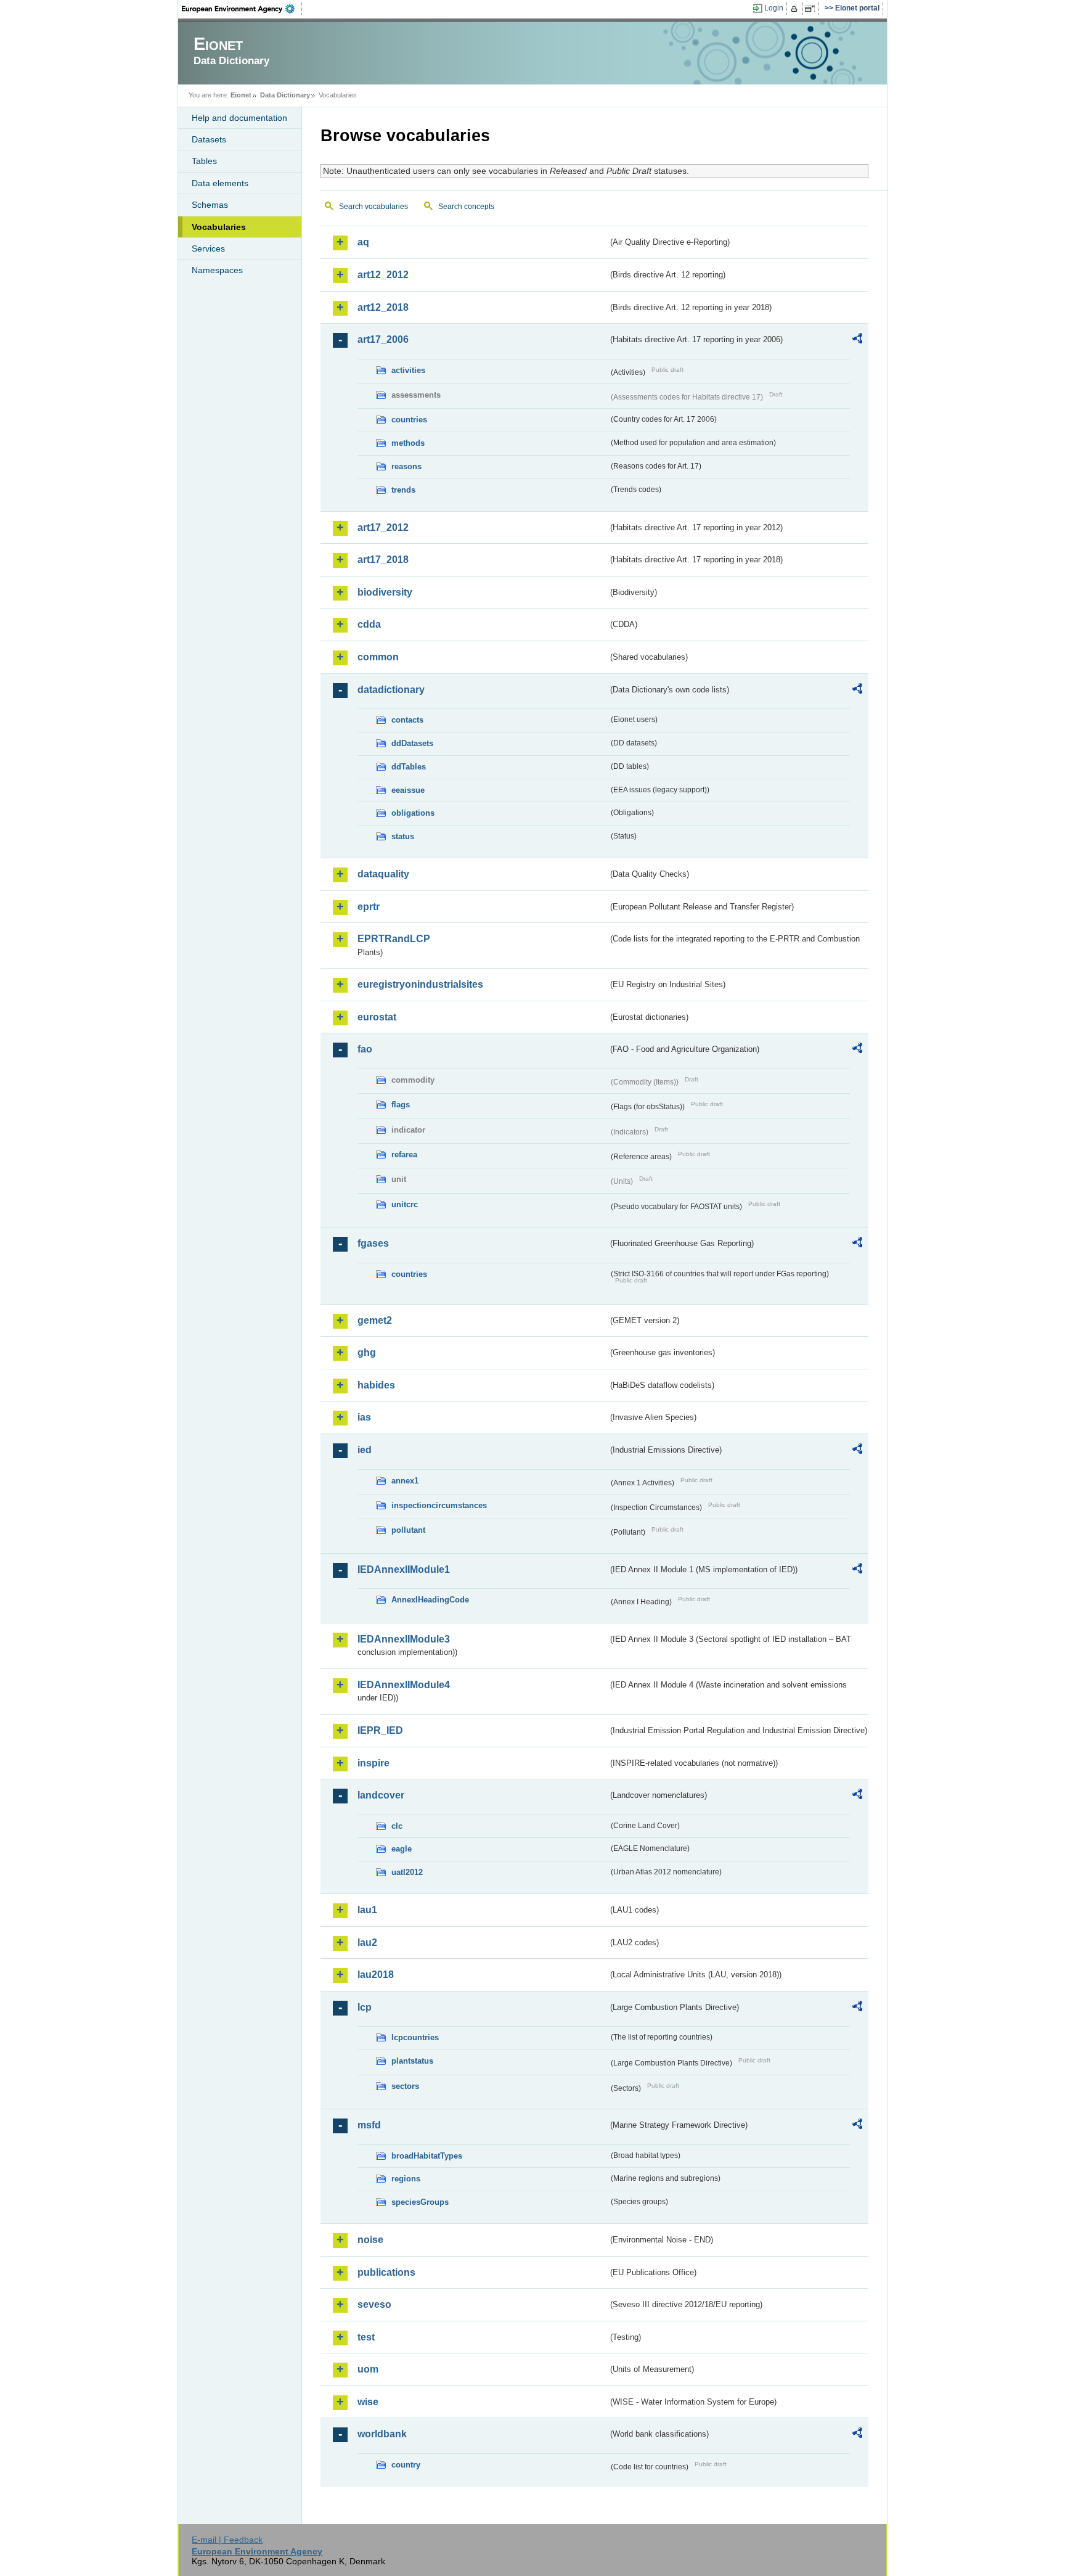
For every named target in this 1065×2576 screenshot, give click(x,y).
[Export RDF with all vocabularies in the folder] (857, 340)
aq (363, 242)
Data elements (220, 183)
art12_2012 (383, 275)
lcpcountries (415, 2037)
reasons (406, 466)
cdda (369, 624)
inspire (373, 1763)
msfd (369, 2125)
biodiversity (385, 592)
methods (408, 443)
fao (365, 1049)
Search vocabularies (373, 207)
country (406, 2465)
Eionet (241, 95)
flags (401, 1105)
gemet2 (375, 1320)
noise (370, 2240)
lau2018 (376, 1975)
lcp (365, 2007)
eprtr (369, 907)
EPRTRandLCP (394, 939)
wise (368, 2402)
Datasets (209, 139)
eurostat (377, 1017)
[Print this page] (796, 9)
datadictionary (391, 690)
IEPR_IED (380, 1730)
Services (208, 248)
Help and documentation (239, 118)
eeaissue (408, 790)
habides (376, 1385)
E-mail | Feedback (227, 2540)
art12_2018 (383, 307)
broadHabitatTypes (427, 2156)
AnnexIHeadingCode (430, 1600)
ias (364, 1417)
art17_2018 (383, 560)
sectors (405, 2086)
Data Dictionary (285, 95)
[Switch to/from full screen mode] (812, 9)
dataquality (383, 874)
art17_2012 (383, 527)
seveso (374, 2304)
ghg (367, 1352)
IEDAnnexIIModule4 (404, 1685)
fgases (373, 1243)
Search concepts (466, 207)
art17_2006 (383, 339)
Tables (204, 161)
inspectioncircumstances (439, 1505)
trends (403, 490)
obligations (413, 813)
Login (774, 8)
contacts (407, 720)
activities (408, 370)
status (403, 836)
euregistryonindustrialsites (420, 984)
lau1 (367, 1910)
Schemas (210, 205)
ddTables (409, 767)
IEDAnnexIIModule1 (404, 1569)
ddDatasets (412, 743)
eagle (402, 1849)
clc (397, 1826)
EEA (242, 9)
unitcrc (405, 1204)
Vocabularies (219, 227)
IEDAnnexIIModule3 (404, 1639)
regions (406, 2179)
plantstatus (412, 2061)
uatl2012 (407, 1872)
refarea (404, 1155)
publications (386, 2272)
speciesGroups (420, 2202)
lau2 (367, 1942)
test (366, 2337)
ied (365, 1450)
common (378, 657)
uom (368, 2369)
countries (409, 420)
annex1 (405, 1481)
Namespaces (217, 270)
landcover (381, 1795)
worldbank (382, 2434)
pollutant (408, 1530)
